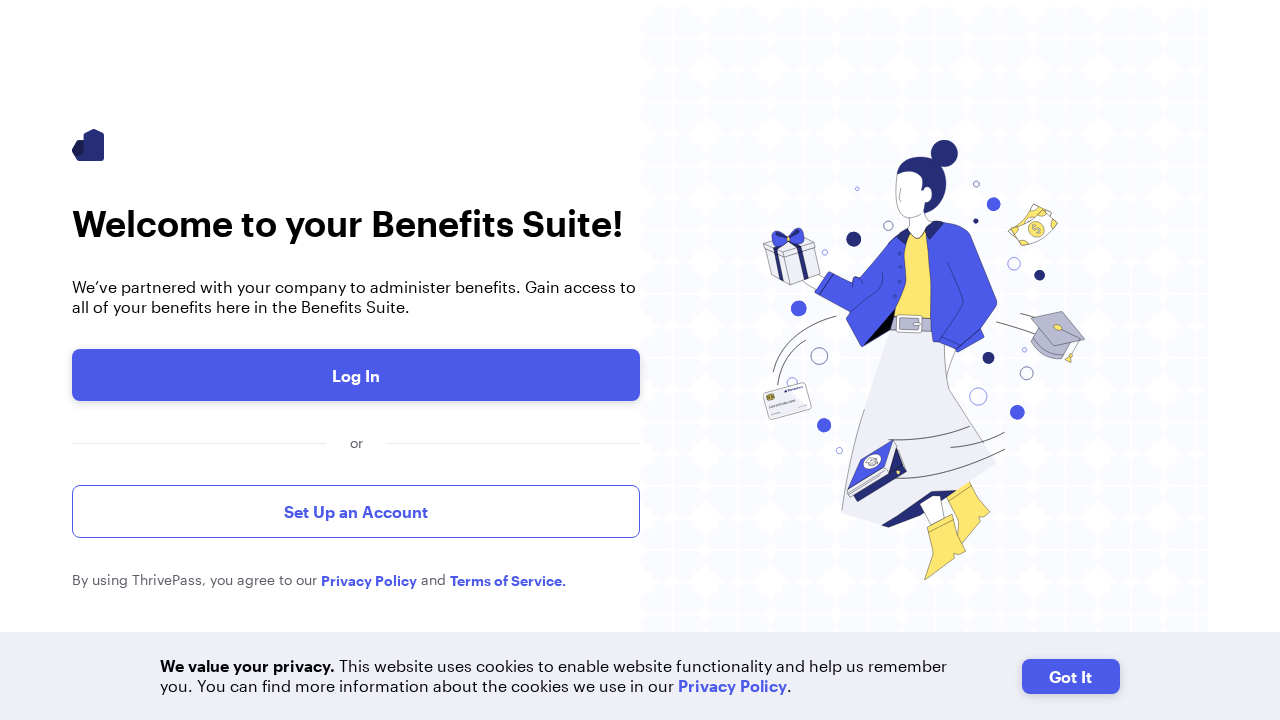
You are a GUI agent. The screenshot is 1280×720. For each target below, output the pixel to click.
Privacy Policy (732, 685)
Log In (356, 375)
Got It (1070, 676)
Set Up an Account (356, 511)
